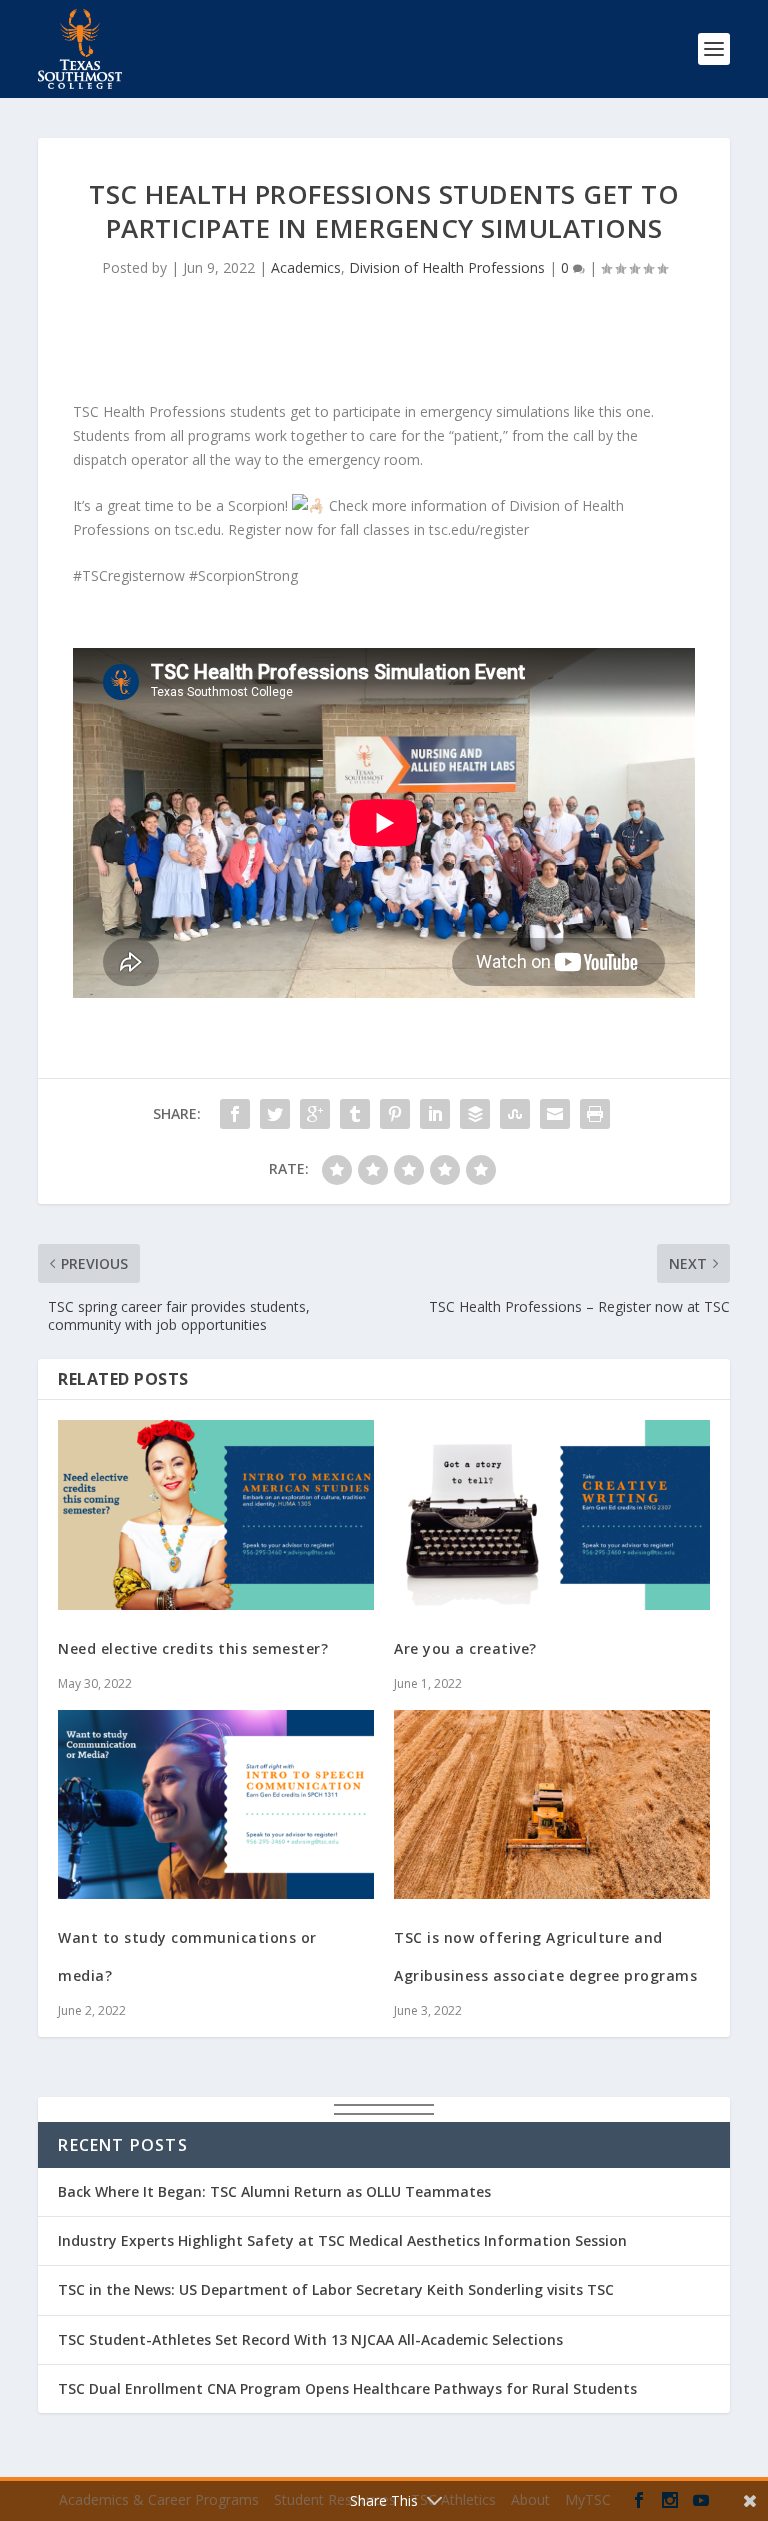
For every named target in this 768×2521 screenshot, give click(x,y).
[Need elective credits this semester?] (216, 1514)
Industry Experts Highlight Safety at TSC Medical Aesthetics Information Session (342, 2240)
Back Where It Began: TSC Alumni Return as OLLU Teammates (274, 2191)
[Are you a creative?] (552, 1514)
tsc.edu (198, 529)
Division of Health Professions (447, 267)
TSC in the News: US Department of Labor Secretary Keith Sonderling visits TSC (336, 2289)
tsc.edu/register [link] (479, 529)
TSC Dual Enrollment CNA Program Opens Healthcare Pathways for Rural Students (347, 2388)
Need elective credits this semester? (193, 1648)
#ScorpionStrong (243, 575)
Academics (306, 267)
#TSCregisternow (129, 575)
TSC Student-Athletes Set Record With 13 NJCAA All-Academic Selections (310, 2339)
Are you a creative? (465, 1648)
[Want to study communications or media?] (216, 1804)
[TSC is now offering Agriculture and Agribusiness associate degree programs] (552, 1804)
